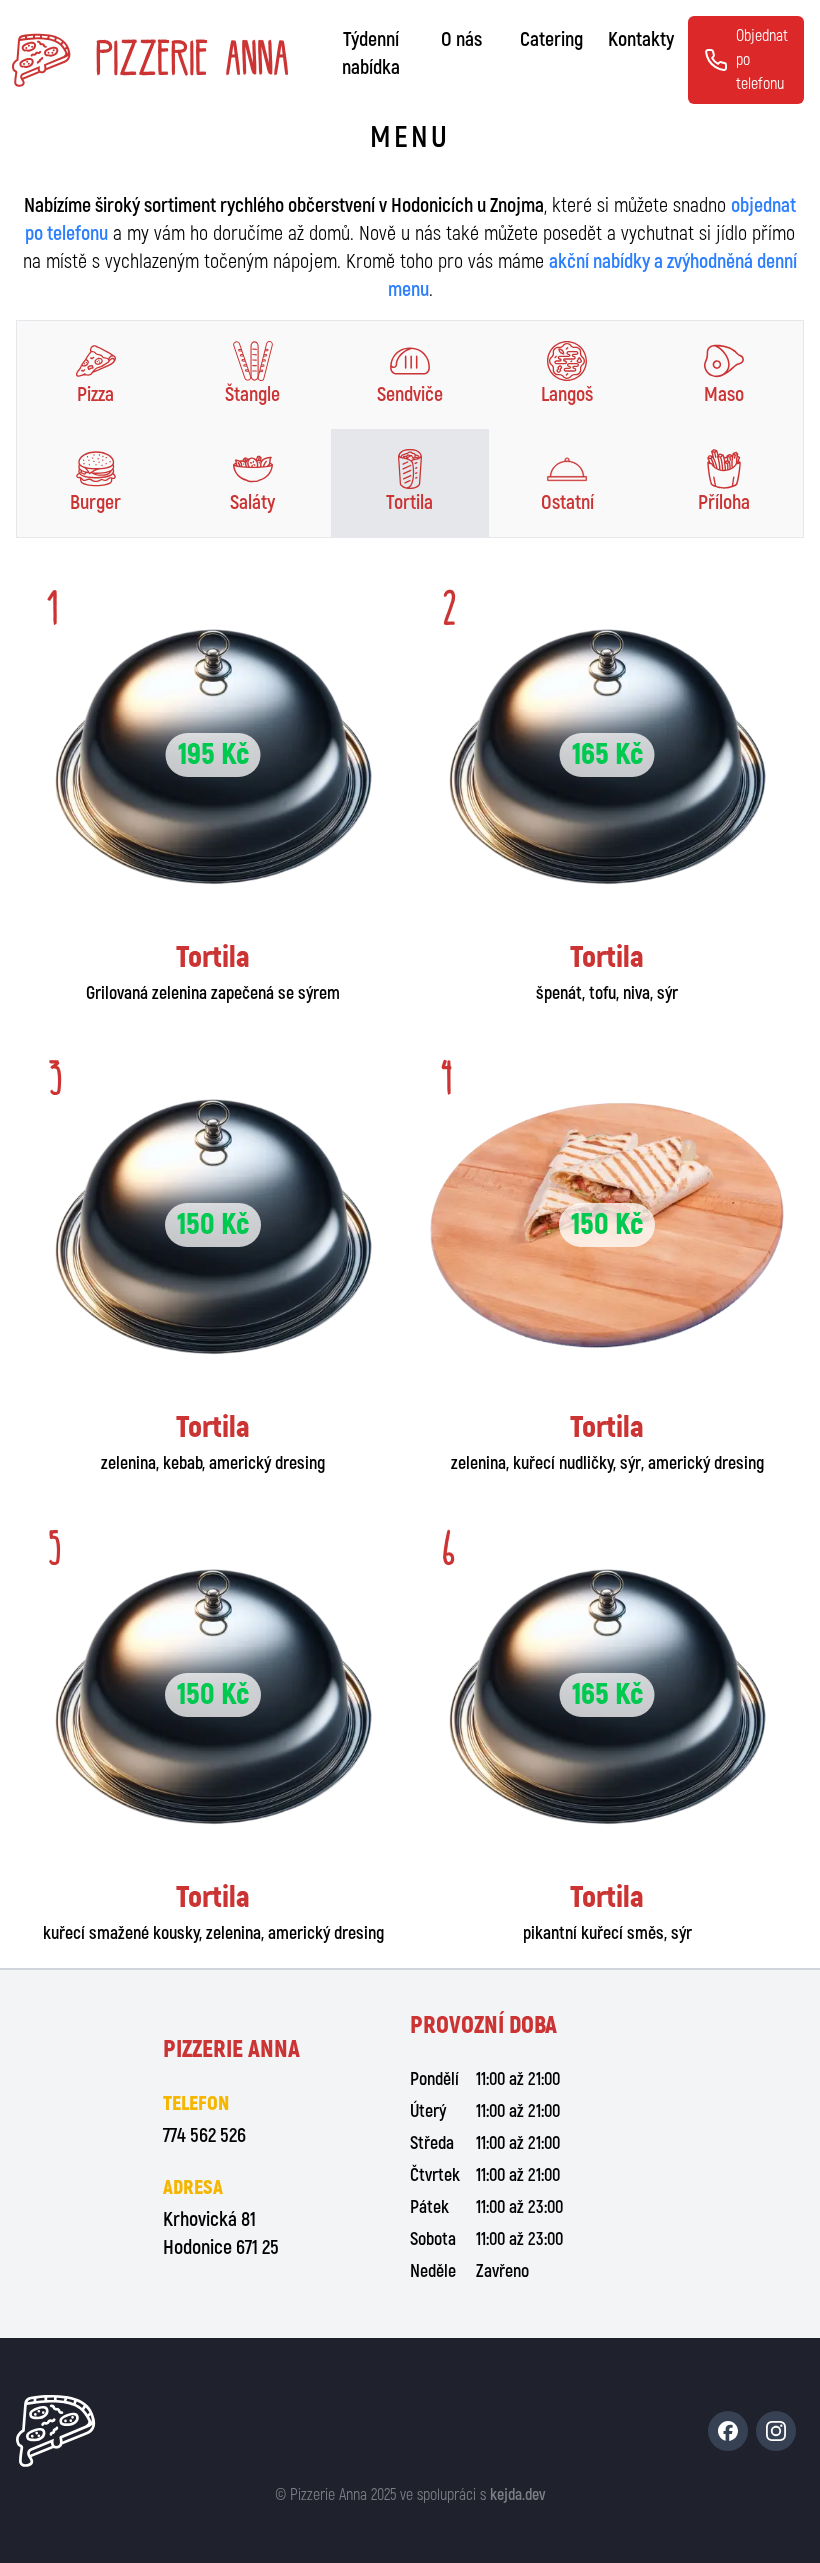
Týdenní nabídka (371, 53)
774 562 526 (204, 2135)
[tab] (95, 375)
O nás (461, 39)
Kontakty (641, 39)
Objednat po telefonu (762, 60)
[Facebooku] (728, 2431)
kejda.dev (518, 2495)
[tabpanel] (410, 1263)
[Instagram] (776, 2431)
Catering (551, 39)
